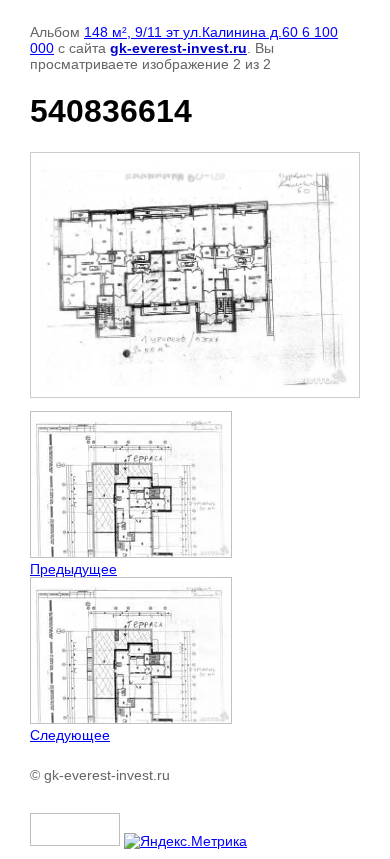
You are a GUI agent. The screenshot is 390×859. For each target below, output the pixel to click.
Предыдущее (73, 569)
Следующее (70, 735)
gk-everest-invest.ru (178, 48)
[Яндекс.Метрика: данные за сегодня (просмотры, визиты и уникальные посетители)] (185, 841)
